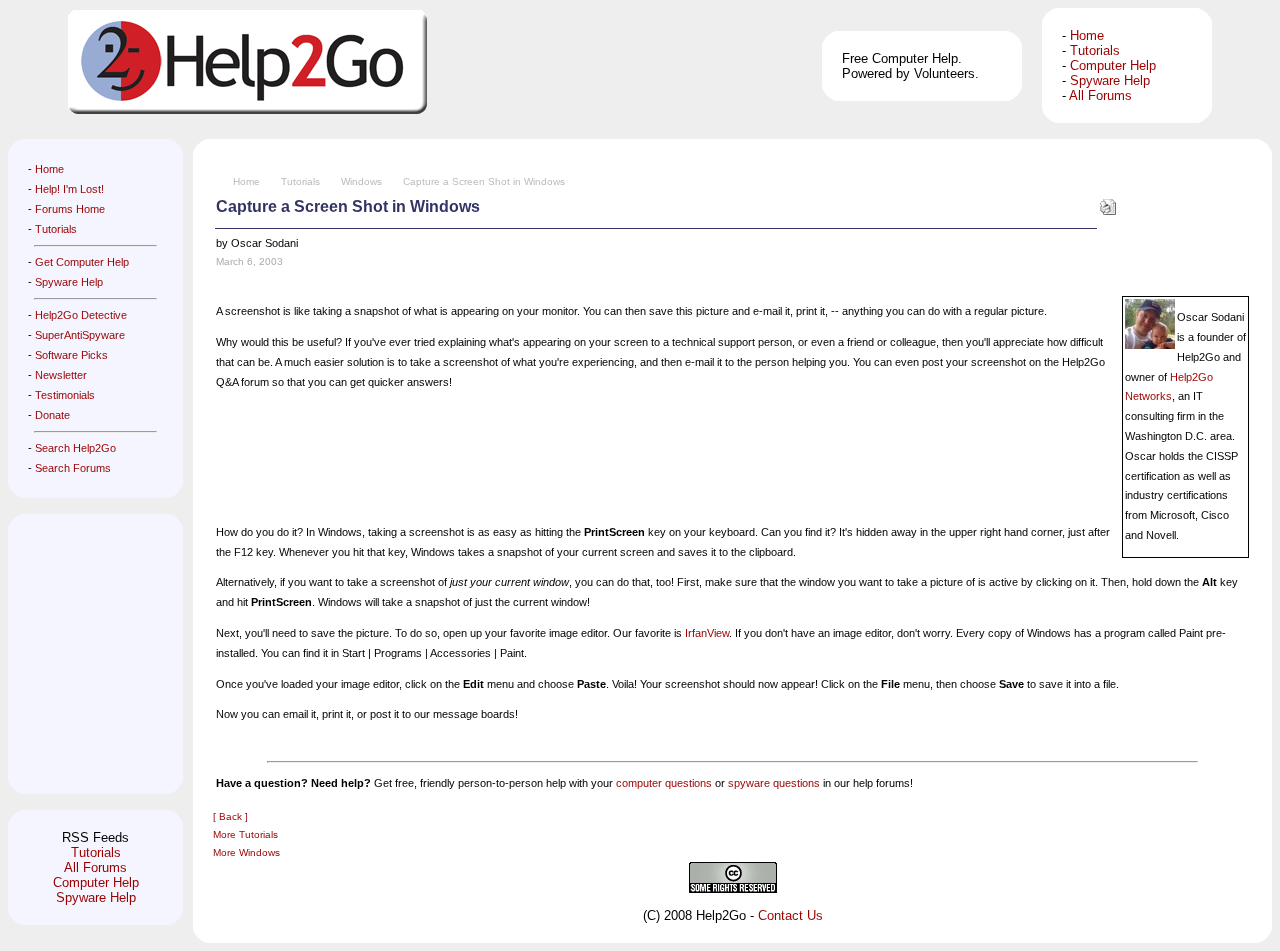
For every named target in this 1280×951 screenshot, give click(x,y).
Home (1087, 35)
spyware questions (774, 783)
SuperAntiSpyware (80, 335)
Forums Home (70, 209)
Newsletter (61, 375)
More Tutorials (245, 834)
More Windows (246, 852)
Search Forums (73, 468)
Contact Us (790, 915)
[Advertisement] (88, 654)
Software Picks (71, 355)
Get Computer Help (82, 262)
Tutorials (1095, 50)
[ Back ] (230, 816)
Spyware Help (1110, 80)
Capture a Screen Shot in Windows (484, 181)
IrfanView (707, 633)
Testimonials (65, 395)
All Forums (1100, 95)
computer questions (664, 783)
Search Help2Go (75, 448)
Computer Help (1113, 65)
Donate (52, 415)
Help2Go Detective (81, 315)
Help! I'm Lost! (69, 189)
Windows (361, 181)
